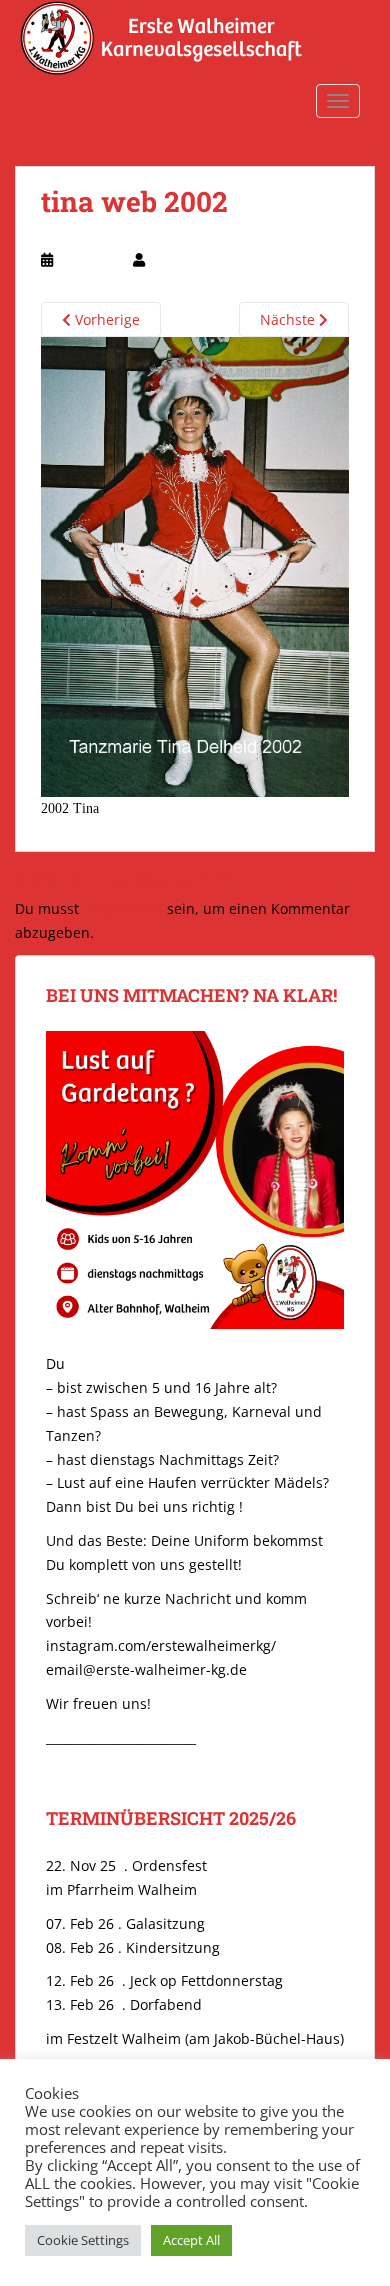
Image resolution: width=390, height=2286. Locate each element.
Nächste (289, 319)
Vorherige (105, 319)
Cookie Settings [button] (83, 2240)
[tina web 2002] (195, 565)
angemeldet (123, 908)
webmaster (182, 260)
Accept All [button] (191, 2240)
